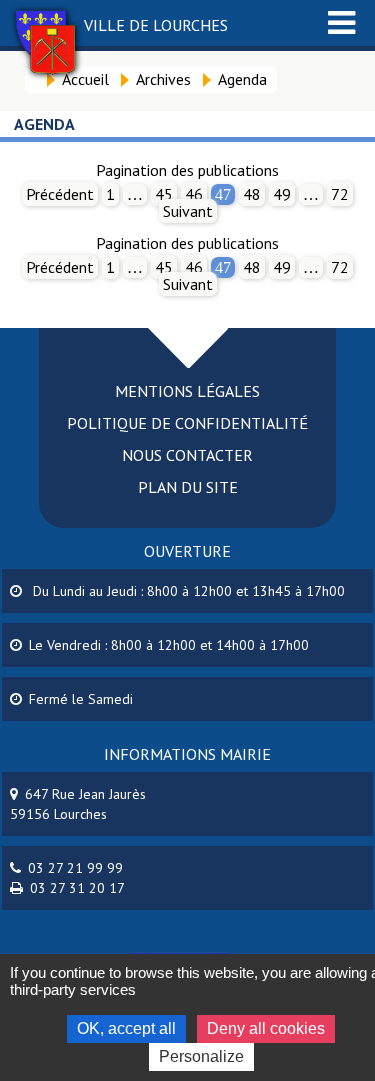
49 (282, 194)
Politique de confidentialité (187, 423)
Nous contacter (187, 455)
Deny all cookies (266, 1028)
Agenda (242, 79)
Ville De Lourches (156, 25)
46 (194, 194)
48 (252, 194)
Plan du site (188, 487)
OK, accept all (126, 1028)
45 (164, 194)
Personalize (201, 1056)
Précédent (60, 194)
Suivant (188, 211)
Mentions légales (187, 391)
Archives (163, 79)
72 (340, 194)
